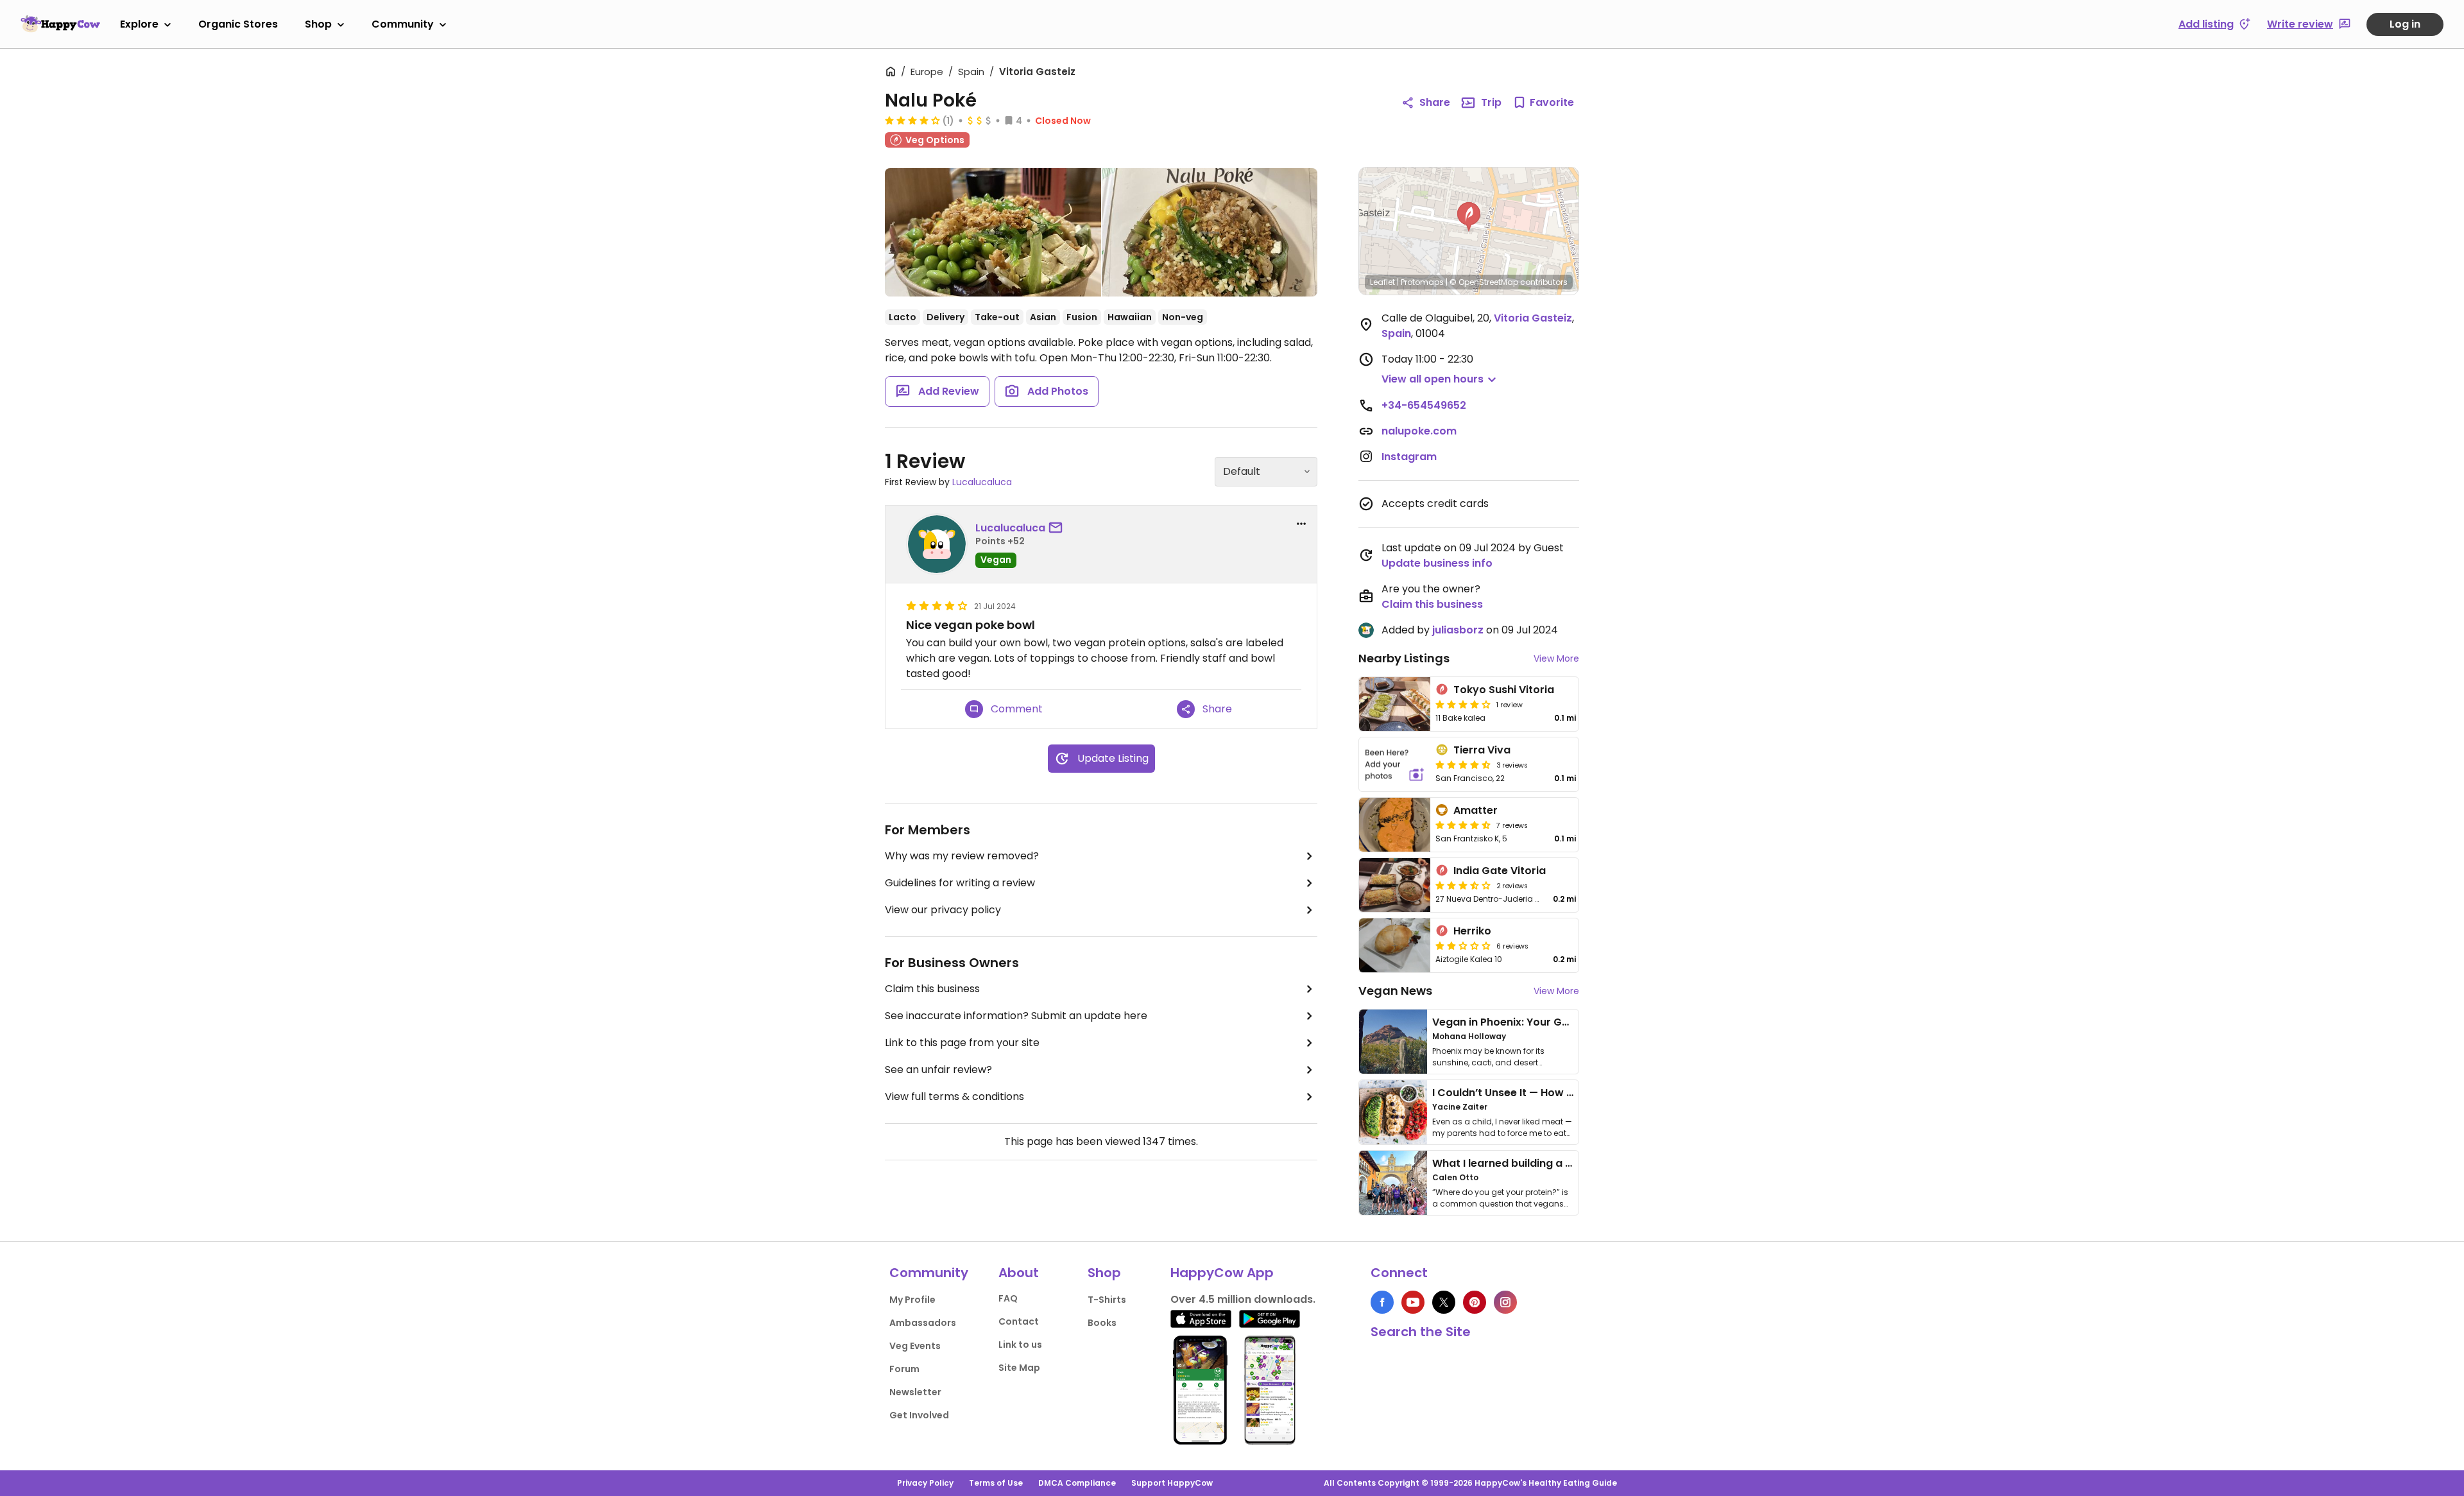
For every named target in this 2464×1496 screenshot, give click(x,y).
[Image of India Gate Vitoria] (1395, 885)
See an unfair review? (938, 1070)
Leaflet (1382, 282)
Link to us (1020, 1345)
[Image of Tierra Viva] (1395, 764)
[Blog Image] (1393, 1042)
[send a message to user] (1058, 528)
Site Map (1019, 1368)
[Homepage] (60, 24)
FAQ (1008, 1298)
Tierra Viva (1482, 750)
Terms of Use (996, 1483)
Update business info (1437, 563)
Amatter (1476, 810)
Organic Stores (238, 24)
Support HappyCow (1172, 1483)
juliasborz (1458, 630)
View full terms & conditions (954, 1096)
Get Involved (919, 1415)
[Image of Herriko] (1395, 945)
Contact (1019, 1321)
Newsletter (915, 1392)
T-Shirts (1107, 1300)
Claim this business (932, 989)
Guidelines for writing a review (960, 883)
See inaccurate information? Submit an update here (1016, 1016)
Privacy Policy (925, 1483)
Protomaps (1422, 282)
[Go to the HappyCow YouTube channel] (1413, 1302)
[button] (1469, 217)
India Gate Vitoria (1500, 871)
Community (403, 24)
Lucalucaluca (982, 482)
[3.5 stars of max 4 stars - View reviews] (1463, 885)
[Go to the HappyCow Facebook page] (1382, 1302)
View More (1556, 658)
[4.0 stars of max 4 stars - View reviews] (912, 120)
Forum (904, 1369)
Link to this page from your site (962, 1043)
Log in (2405, 24)
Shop (318, 24)
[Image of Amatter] (1395, 825)
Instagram (1409, 457)
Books (1102, 1323)
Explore (139, 24)
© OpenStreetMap (1484, 282)
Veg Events (915, 1346)
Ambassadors (923, 1323)
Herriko (1472, 931)
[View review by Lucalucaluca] (937, 544)
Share (1435, 102)
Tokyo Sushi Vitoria (1504, 690)
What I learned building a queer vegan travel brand (1566, 1163)
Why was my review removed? (962, 856)
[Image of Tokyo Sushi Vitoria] (1395, 704)
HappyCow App (1222, 1273)
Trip (1491, 102)
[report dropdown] (1301, 524)
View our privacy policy (943, 910)
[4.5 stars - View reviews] (1463, 764)
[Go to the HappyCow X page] (1444, 1302)
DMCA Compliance (1077, 1483)
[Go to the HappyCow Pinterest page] (1475, 1302)
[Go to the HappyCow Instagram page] (1505, 1302)
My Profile (912, 1300)
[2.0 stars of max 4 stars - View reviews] (1463, 945)
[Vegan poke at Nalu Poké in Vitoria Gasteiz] (993, 232)
